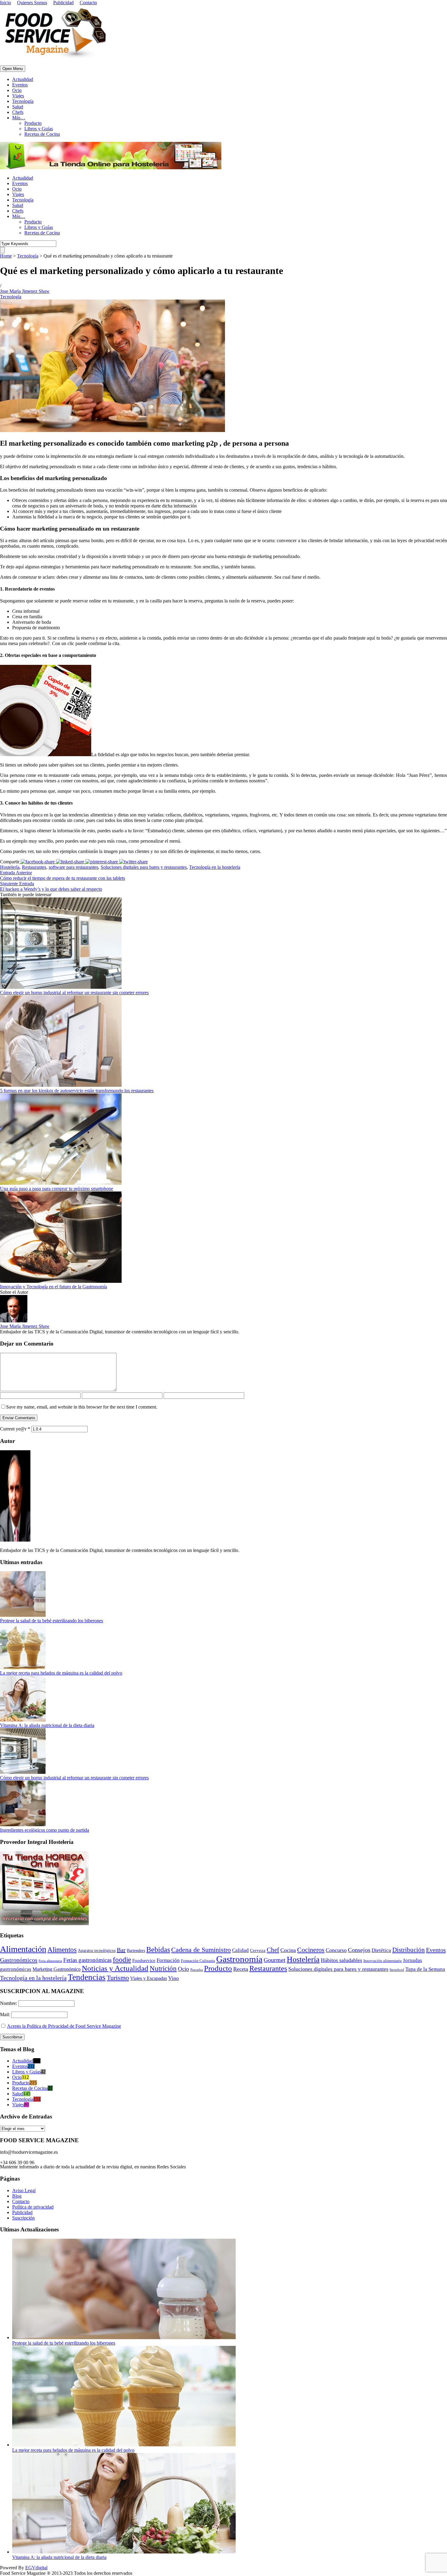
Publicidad (63, 3)
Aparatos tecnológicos (97, 1951)
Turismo (118, 1978)
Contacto (88, 3)
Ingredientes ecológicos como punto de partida (45, 1830)
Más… (19, 118)
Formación (168, 1960)
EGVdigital (36, 2568)
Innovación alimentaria (383, 1961)
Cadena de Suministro (201, 1950)
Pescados (197, 1970)
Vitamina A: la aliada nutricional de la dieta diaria (47, 1725)
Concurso (336, 1950)
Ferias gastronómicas (87, 1960)
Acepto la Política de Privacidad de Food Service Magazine (64, 2026)
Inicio (5, 3)
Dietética (381, 1950)
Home (6, 256)
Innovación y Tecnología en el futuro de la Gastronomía (54, 1287)
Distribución (409, 1950)
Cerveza (258, 1950)
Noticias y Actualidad (115, 1968)
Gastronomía (239, 1959)
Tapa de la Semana (425, 1969)
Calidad (240, 1950)
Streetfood (397, 1970)
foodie (122, 1960)
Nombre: (9, 2003)
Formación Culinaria (198, 1961)
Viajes (18, 96)
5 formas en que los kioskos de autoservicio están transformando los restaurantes (77, 1091)
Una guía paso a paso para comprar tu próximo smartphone (57, 1189)
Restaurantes (34, 867)
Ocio (17, 90)
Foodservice (144, 1960)
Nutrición (163, 1969)
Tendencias (87, 1977)
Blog (17, 2196)
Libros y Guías (39, 129)
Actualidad (23, 79)
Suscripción (23, 2218)
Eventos (20, 85)
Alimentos (62, 1950)
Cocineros (311, 1950)
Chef (273, 1950)
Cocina (288, 1950)
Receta (241, 1969)
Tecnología (23, 101)
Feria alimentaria (50, 1961)
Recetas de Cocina (42, 134)
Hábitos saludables (341, 1960)
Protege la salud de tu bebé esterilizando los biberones (52, 1621)
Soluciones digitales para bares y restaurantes (144, 867)
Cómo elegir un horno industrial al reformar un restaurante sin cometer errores (74, 993)
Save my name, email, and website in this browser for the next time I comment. (82, 1407)
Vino (173, 1978)
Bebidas (158, 1950)
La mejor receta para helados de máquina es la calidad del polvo (61, 1673)
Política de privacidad (33, 2207)
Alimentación (23, 1949)
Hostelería (10, 867)
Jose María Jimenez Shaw (25, 291)
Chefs (18, 112)
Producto (33, 123)
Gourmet (275, 1960)
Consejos (359, 1950)
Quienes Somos (32, 3)
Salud (18, 107)
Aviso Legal (24, 2190)
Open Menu (13, 69)
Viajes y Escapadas (149, 1978)
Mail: (6, 2014)
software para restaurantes (73, 867)
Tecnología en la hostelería (215, 867)
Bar (121, 1950)
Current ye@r (15, 1429)
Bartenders (136, 1951)
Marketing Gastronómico (57, 1969)
